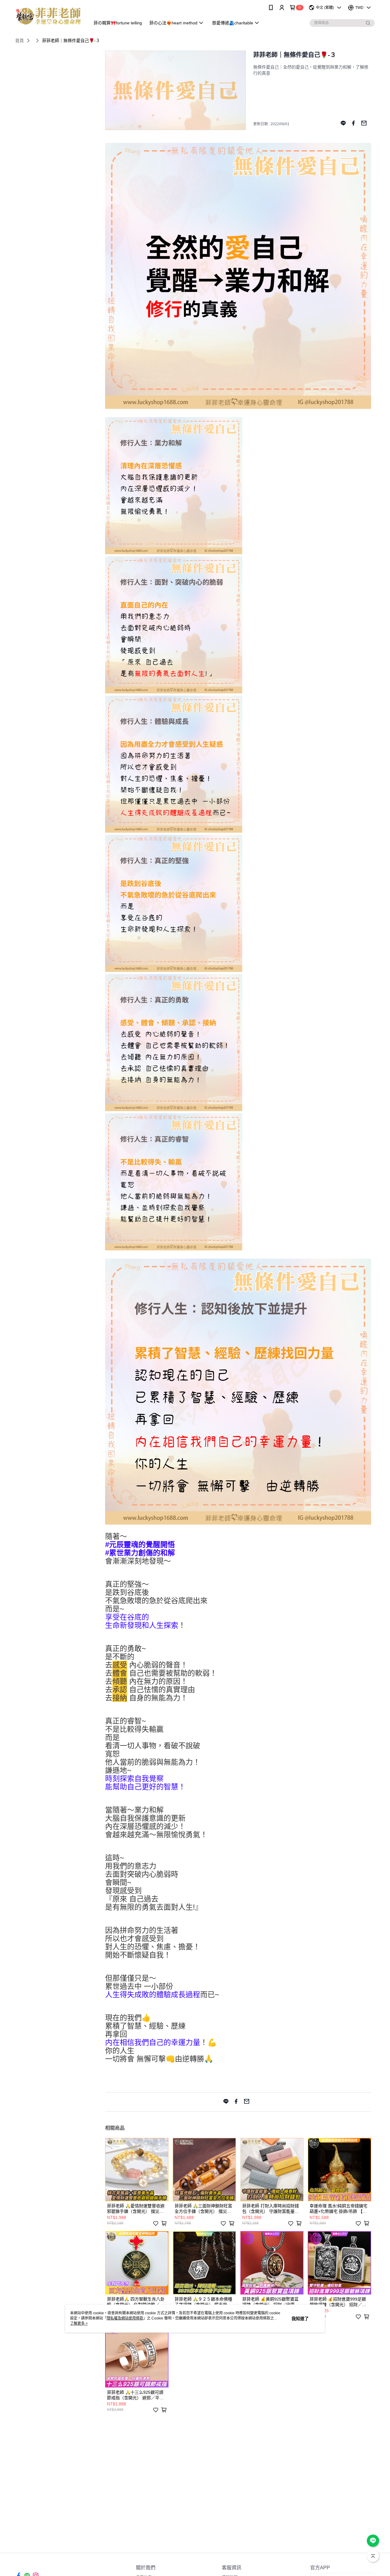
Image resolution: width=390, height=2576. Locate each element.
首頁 (19, 41)
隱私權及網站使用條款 (125, 2318)
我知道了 (300, 2319)
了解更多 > (79, 2323)
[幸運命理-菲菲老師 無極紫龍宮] (49, 16)
